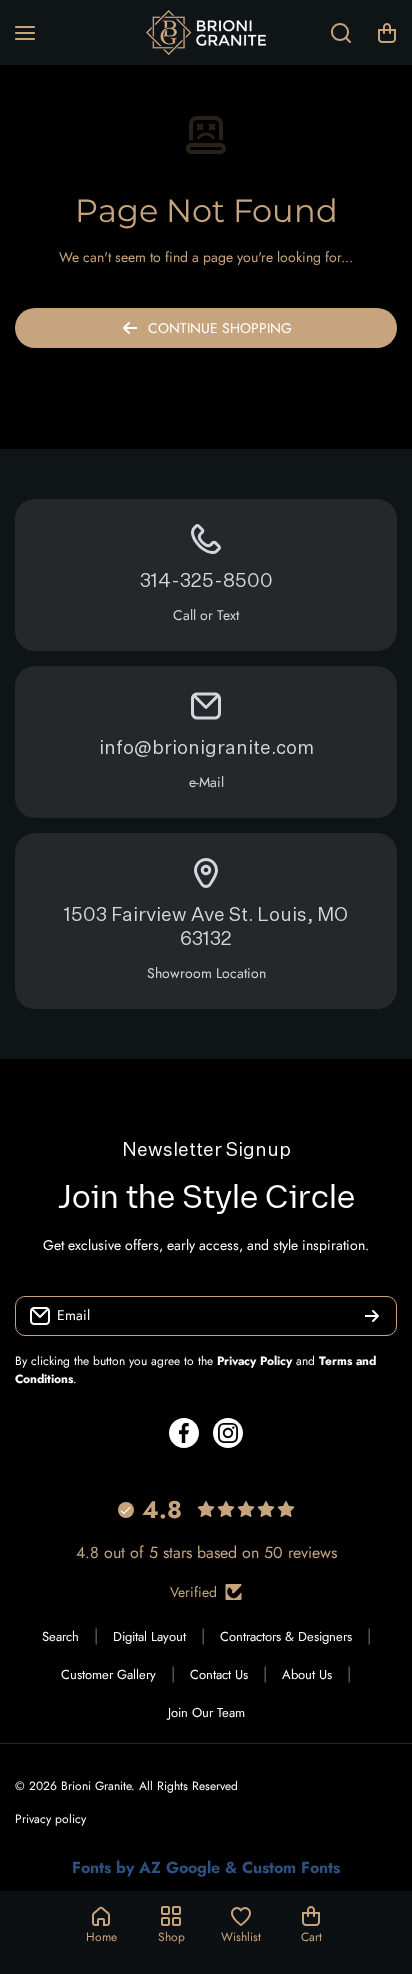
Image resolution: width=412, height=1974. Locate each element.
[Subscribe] (372, 1316)
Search (60, 1636)
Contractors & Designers (286, 1636)
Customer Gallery (108, 1674)
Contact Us (219, 1674)
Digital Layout (149, 1636)
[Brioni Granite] (206, 32)
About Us (307, 1674)
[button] (387, 33)
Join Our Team (206, 1712)
